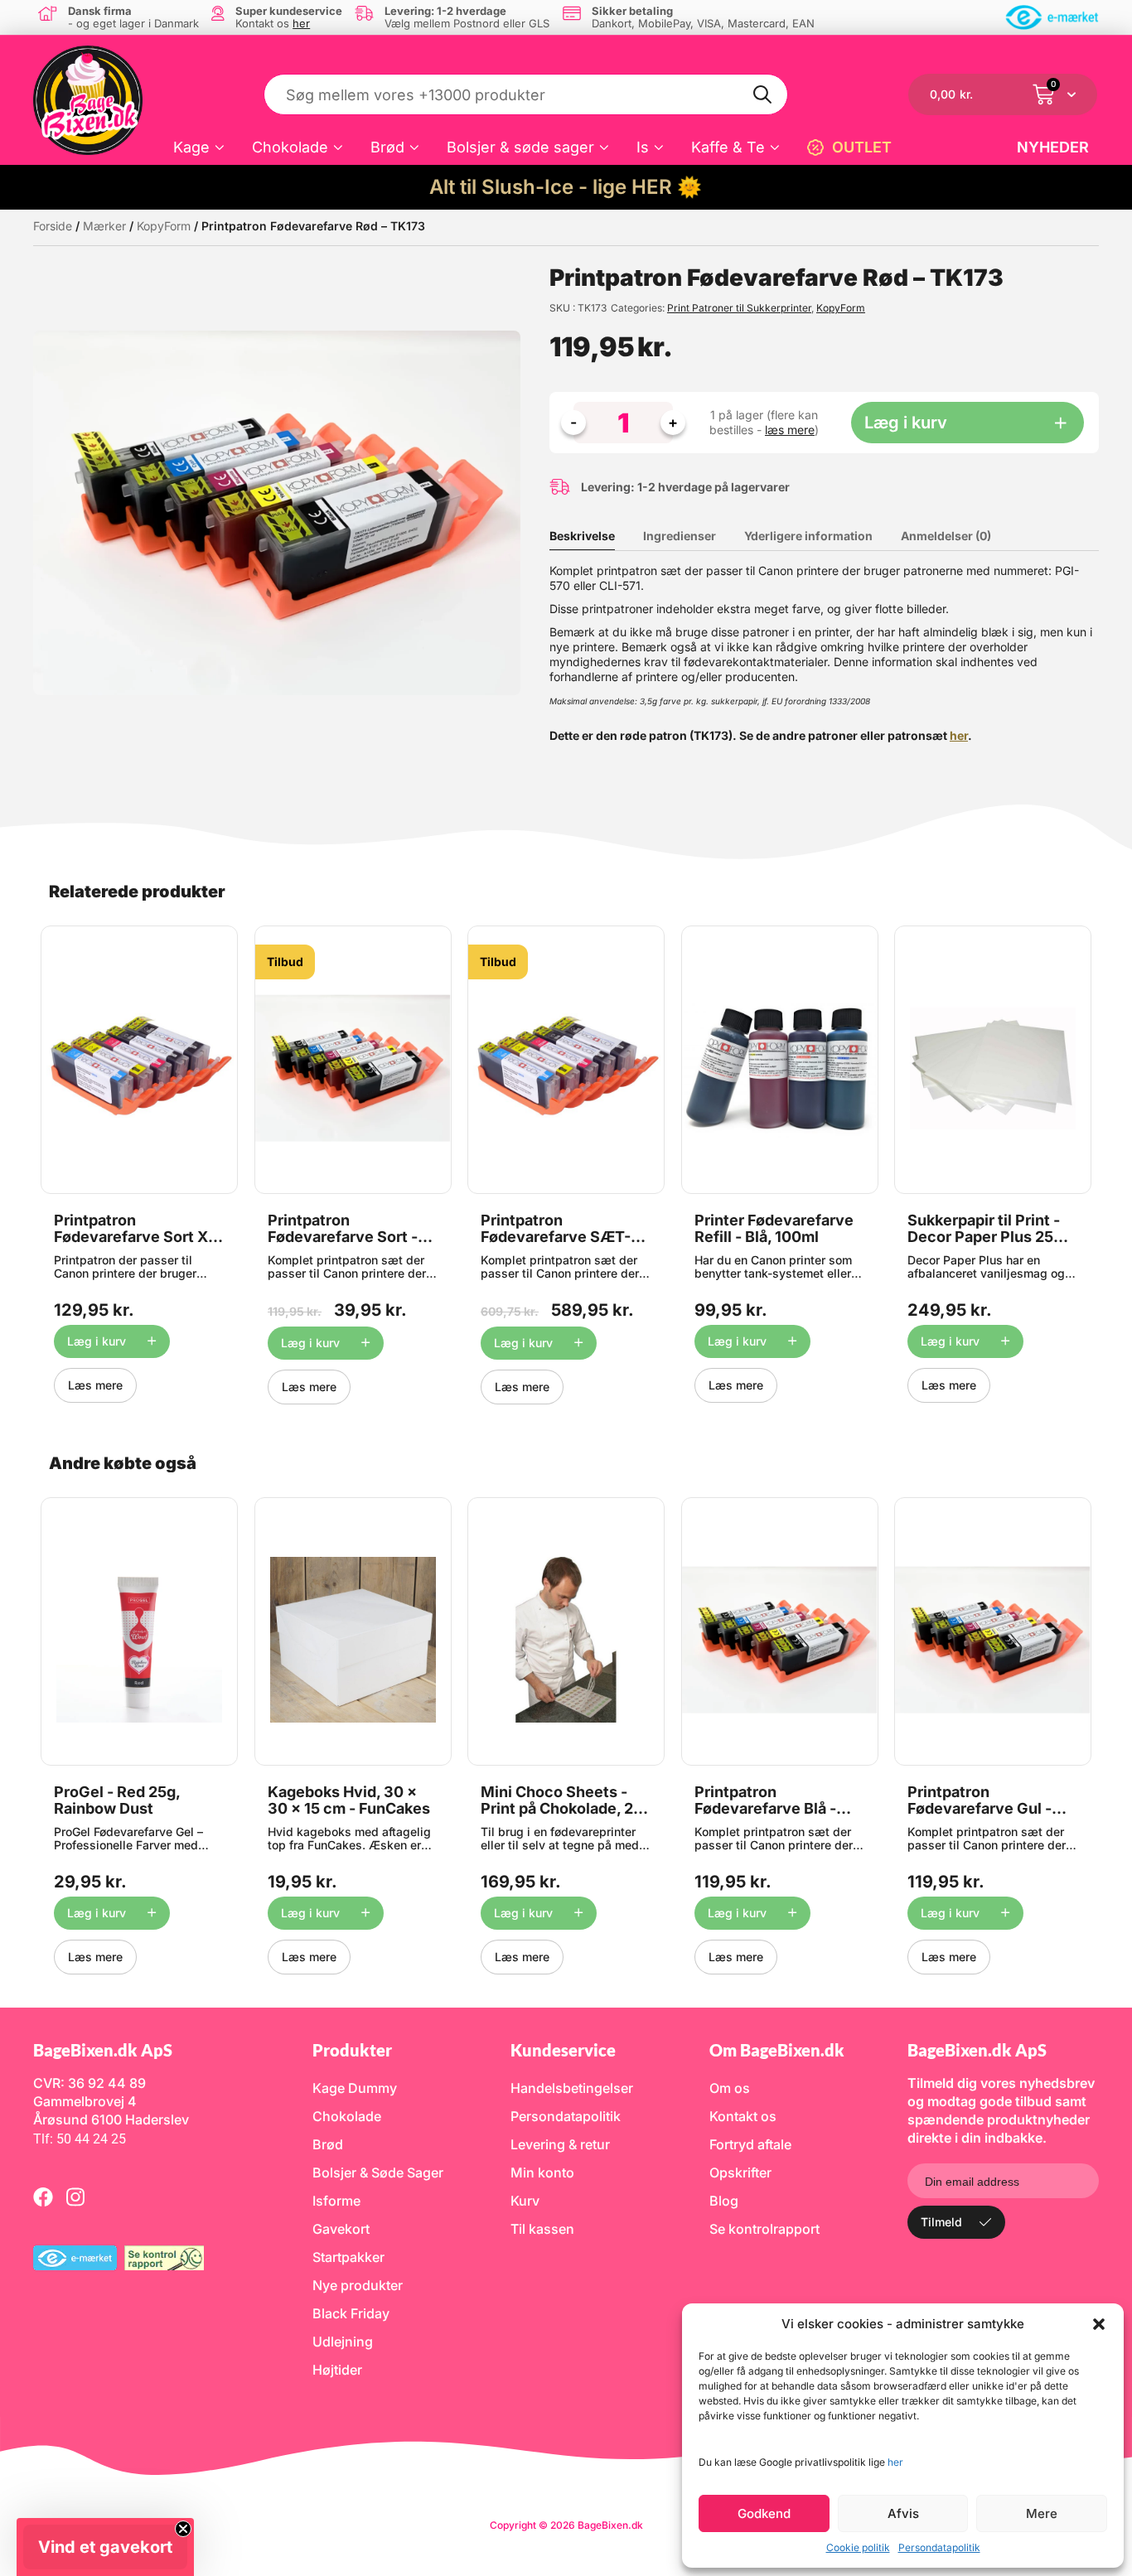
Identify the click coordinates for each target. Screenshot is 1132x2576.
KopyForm (164, 226)
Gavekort (341, 2229)
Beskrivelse (582, 536)
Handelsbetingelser (572, 2088)
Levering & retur (560, 2144)
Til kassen (542, 2229)
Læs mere (95, 1385)
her (895, 2462)
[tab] (595, 536)
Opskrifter (740, 2172)
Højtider (337, 2370)
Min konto (542, 2172)
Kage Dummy (355, 2088)
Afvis (903, 2513)
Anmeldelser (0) (946, 536)
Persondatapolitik (939, 2547)
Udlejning (343, 2342)
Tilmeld (941, 2222)
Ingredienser (680, 536)
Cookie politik (858, 2547)
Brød (387, 147)
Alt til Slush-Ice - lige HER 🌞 (566, 187)
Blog (724, 2201)
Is (643, 147)
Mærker (104, 226)
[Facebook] (43, 2197)
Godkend (764, 2513)
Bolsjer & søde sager (520, 147)
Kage (191, 147)
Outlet (862, 147)
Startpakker (348, 2257)
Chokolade (290, 147)
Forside (53, 226)
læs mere (790, 430)
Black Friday (351, 2313)
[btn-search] (763, 94)
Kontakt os (743, 2116)
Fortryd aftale (750, 2144)
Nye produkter (358, 2285)
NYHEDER (1053, 147)
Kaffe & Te (728, 147)
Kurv (525, 2201)
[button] (1099, 2324)
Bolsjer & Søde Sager (378, 2172)
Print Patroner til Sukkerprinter (739, 308)
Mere (1042, 2513)
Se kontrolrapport (764, 2229)
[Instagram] (75, 2197)
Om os (730, 2088)
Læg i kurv (906, 423)
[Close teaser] (183, 2529)
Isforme (336, 2201)
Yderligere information (808, 536)
